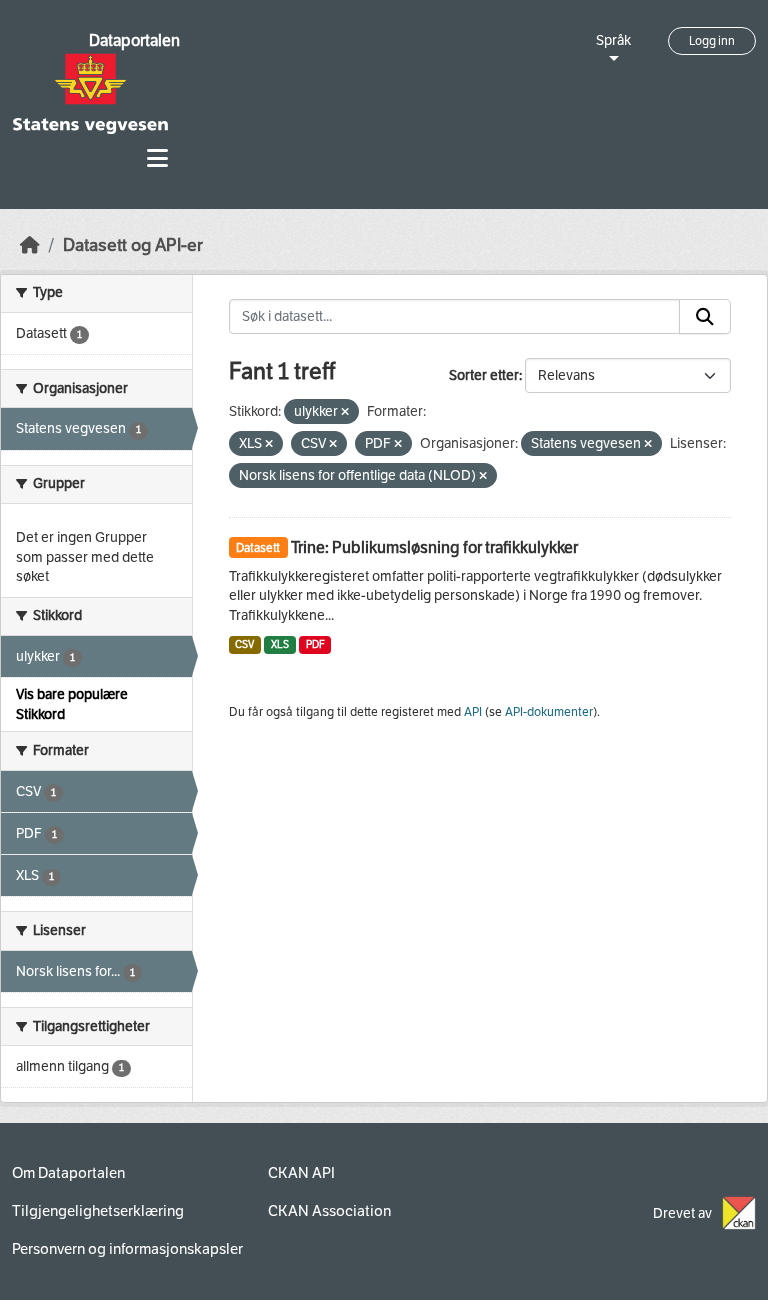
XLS (280, 644)
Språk (613, 40)
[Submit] (705, 317)
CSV (244, 644)
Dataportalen (134, 40)
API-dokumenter (549, 712)
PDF (315, 644)
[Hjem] (30, 245)
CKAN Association (329, 1211)
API (473, 712)
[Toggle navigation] (157, 158)
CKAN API (301, 1173)
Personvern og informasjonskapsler (127, 1249)
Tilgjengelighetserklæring (98, 1211)
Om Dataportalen (68, 1173)
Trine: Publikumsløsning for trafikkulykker (434, 547)
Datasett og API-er (133, 245)
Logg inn (712, 41)
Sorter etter (484, 375)
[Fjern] (345, 412)
